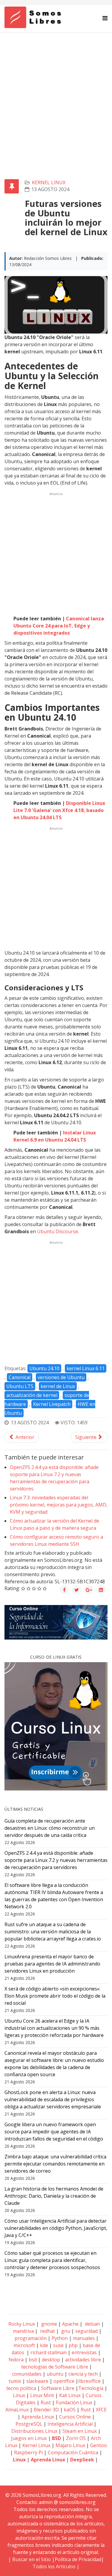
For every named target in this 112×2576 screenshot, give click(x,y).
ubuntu (55, 2374)
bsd (33, 2360)
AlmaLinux (17, 2410)
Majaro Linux (70, 2445)
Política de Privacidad (78, 2559)
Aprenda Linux (38, 2417)
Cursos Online (75, 2417)
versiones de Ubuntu (61, 1377)
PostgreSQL (29, 2424)
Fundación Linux (74, 2402)
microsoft (24, 2345)
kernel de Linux (58, 1386)
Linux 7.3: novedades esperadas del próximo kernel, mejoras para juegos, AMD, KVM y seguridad (59, 1505)
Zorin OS (76, 2438)
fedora (16, 2360)
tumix (15, 2381)
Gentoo (99, 2445)
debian (92, 2324)
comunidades (27, 2374)
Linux (18, 2395)
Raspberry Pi (28, 2452)
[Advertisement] (56, 91)
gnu (65, 2331)
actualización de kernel (32, 1395)
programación (31, 2338)
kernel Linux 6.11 (86, 1368)
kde (44, 2345)
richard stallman (49, 2352)
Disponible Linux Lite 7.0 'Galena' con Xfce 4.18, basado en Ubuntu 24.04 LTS (59, 810)
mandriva (23, 2331)
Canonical (20, 1377)
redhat (47, 2331)
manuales (84, 2338)
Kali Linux (70, 2395)
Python (60, 2338)
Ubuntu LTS (20, 1386)
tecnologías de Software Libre (55, 2367)
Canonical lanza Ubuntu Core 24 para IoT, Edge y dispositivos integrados (59, 626)
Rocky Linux (22, 2324)
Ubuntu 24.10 (44, 1368)
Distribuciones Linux (34, 2431)
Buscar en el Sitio (32, 2559)
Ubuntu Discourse (57, 1231)
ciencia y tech (83, 2374)
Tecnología (91, 2388)
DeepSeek (82, 2460)
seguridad (86, 2331)
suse (58, 2345)
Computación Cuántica (73, 2452)
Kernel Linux (49, 182)
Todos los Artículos (54, 2566)
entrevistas (84, 2352)
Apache (70, 2324)
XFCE (101, 2410)
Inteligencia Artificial (70, 2424)
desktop (51, 2360)
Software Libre (58, 2388)
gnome (49, 2324)
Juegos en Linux (29, 2438)
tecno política (21, 2388)
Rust (46, 2402)
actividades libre (83, 2360)
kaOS (70, 2410)
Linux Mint (42, 2395)
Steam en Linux (80, 2431)
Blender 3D (46, 2410)
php (73, 2345)
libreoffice (89, 2381)
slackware (37, 2381)
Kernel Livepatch (52, 1404)
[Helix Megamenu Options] (105, 18)
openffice (64, 2381)
